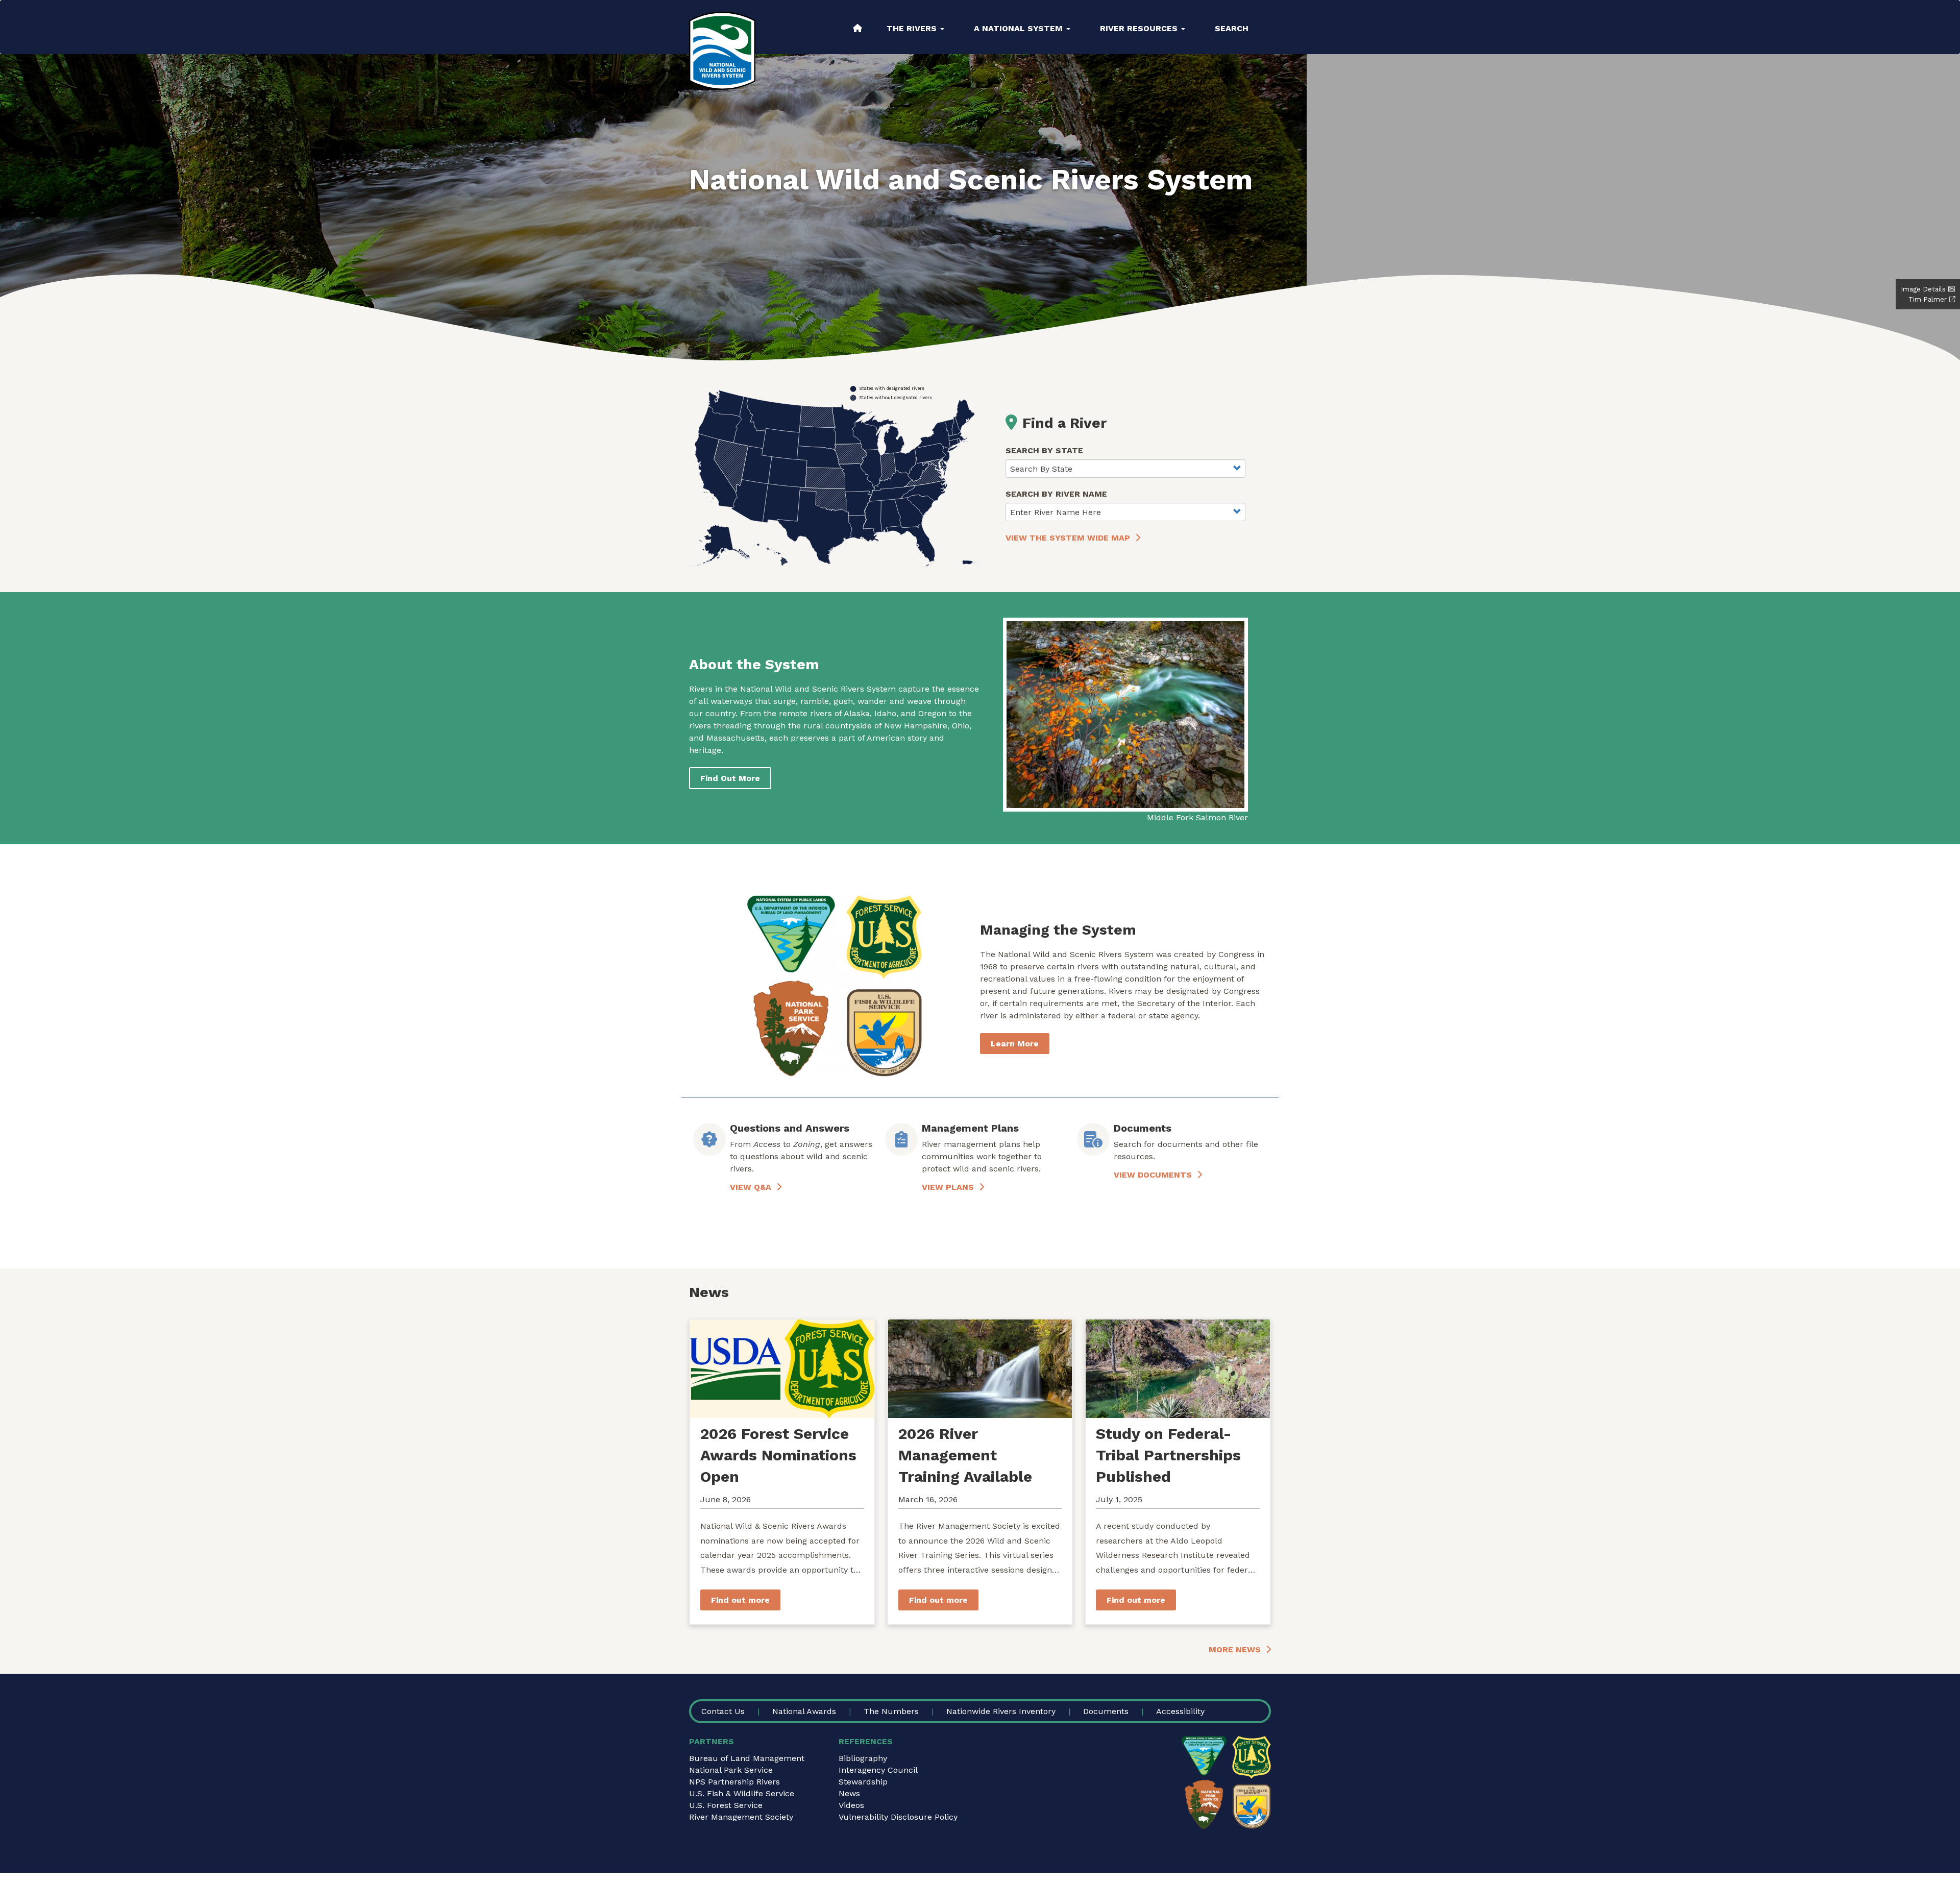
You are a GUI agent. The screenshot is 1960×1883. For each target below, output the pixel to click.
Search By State (1044, 450)
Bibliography (863, 1758)
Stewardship (863, 1782)
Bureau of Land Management (747, 1758)
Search (1232, 28)
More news (1235, 1649)
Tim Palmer (1928, 299)
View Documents (1153, 1175)
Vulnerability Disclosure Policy (898, 1817)
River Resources (1140, 28)
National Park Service (731, 1770)
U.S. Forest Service (726, 1805)
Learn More (1015, 1044)
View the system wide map (1068, 538)
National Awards (804, 1711)
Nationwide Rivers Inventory (1001, 1711)
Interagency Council (878, 1770)
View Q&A (751, 1187)
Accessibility (1180, 1711)
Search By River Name (1056, 494)
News (849, 1793)
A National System (1020, 28)
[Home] (722, 51)
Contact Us (723, 1711)
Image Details (1923, 289)
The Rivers (913, 28)
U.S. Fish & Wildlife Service (742, 1793)
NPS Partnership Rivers (734, 1782)
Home (857, 28)
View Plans (948, 1187)
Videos (851, 1805)
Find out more (740, 1600)
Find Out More (730, 778)
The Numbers (891, 1711)
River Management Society (741, 1817)
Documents (1106, 1711)
